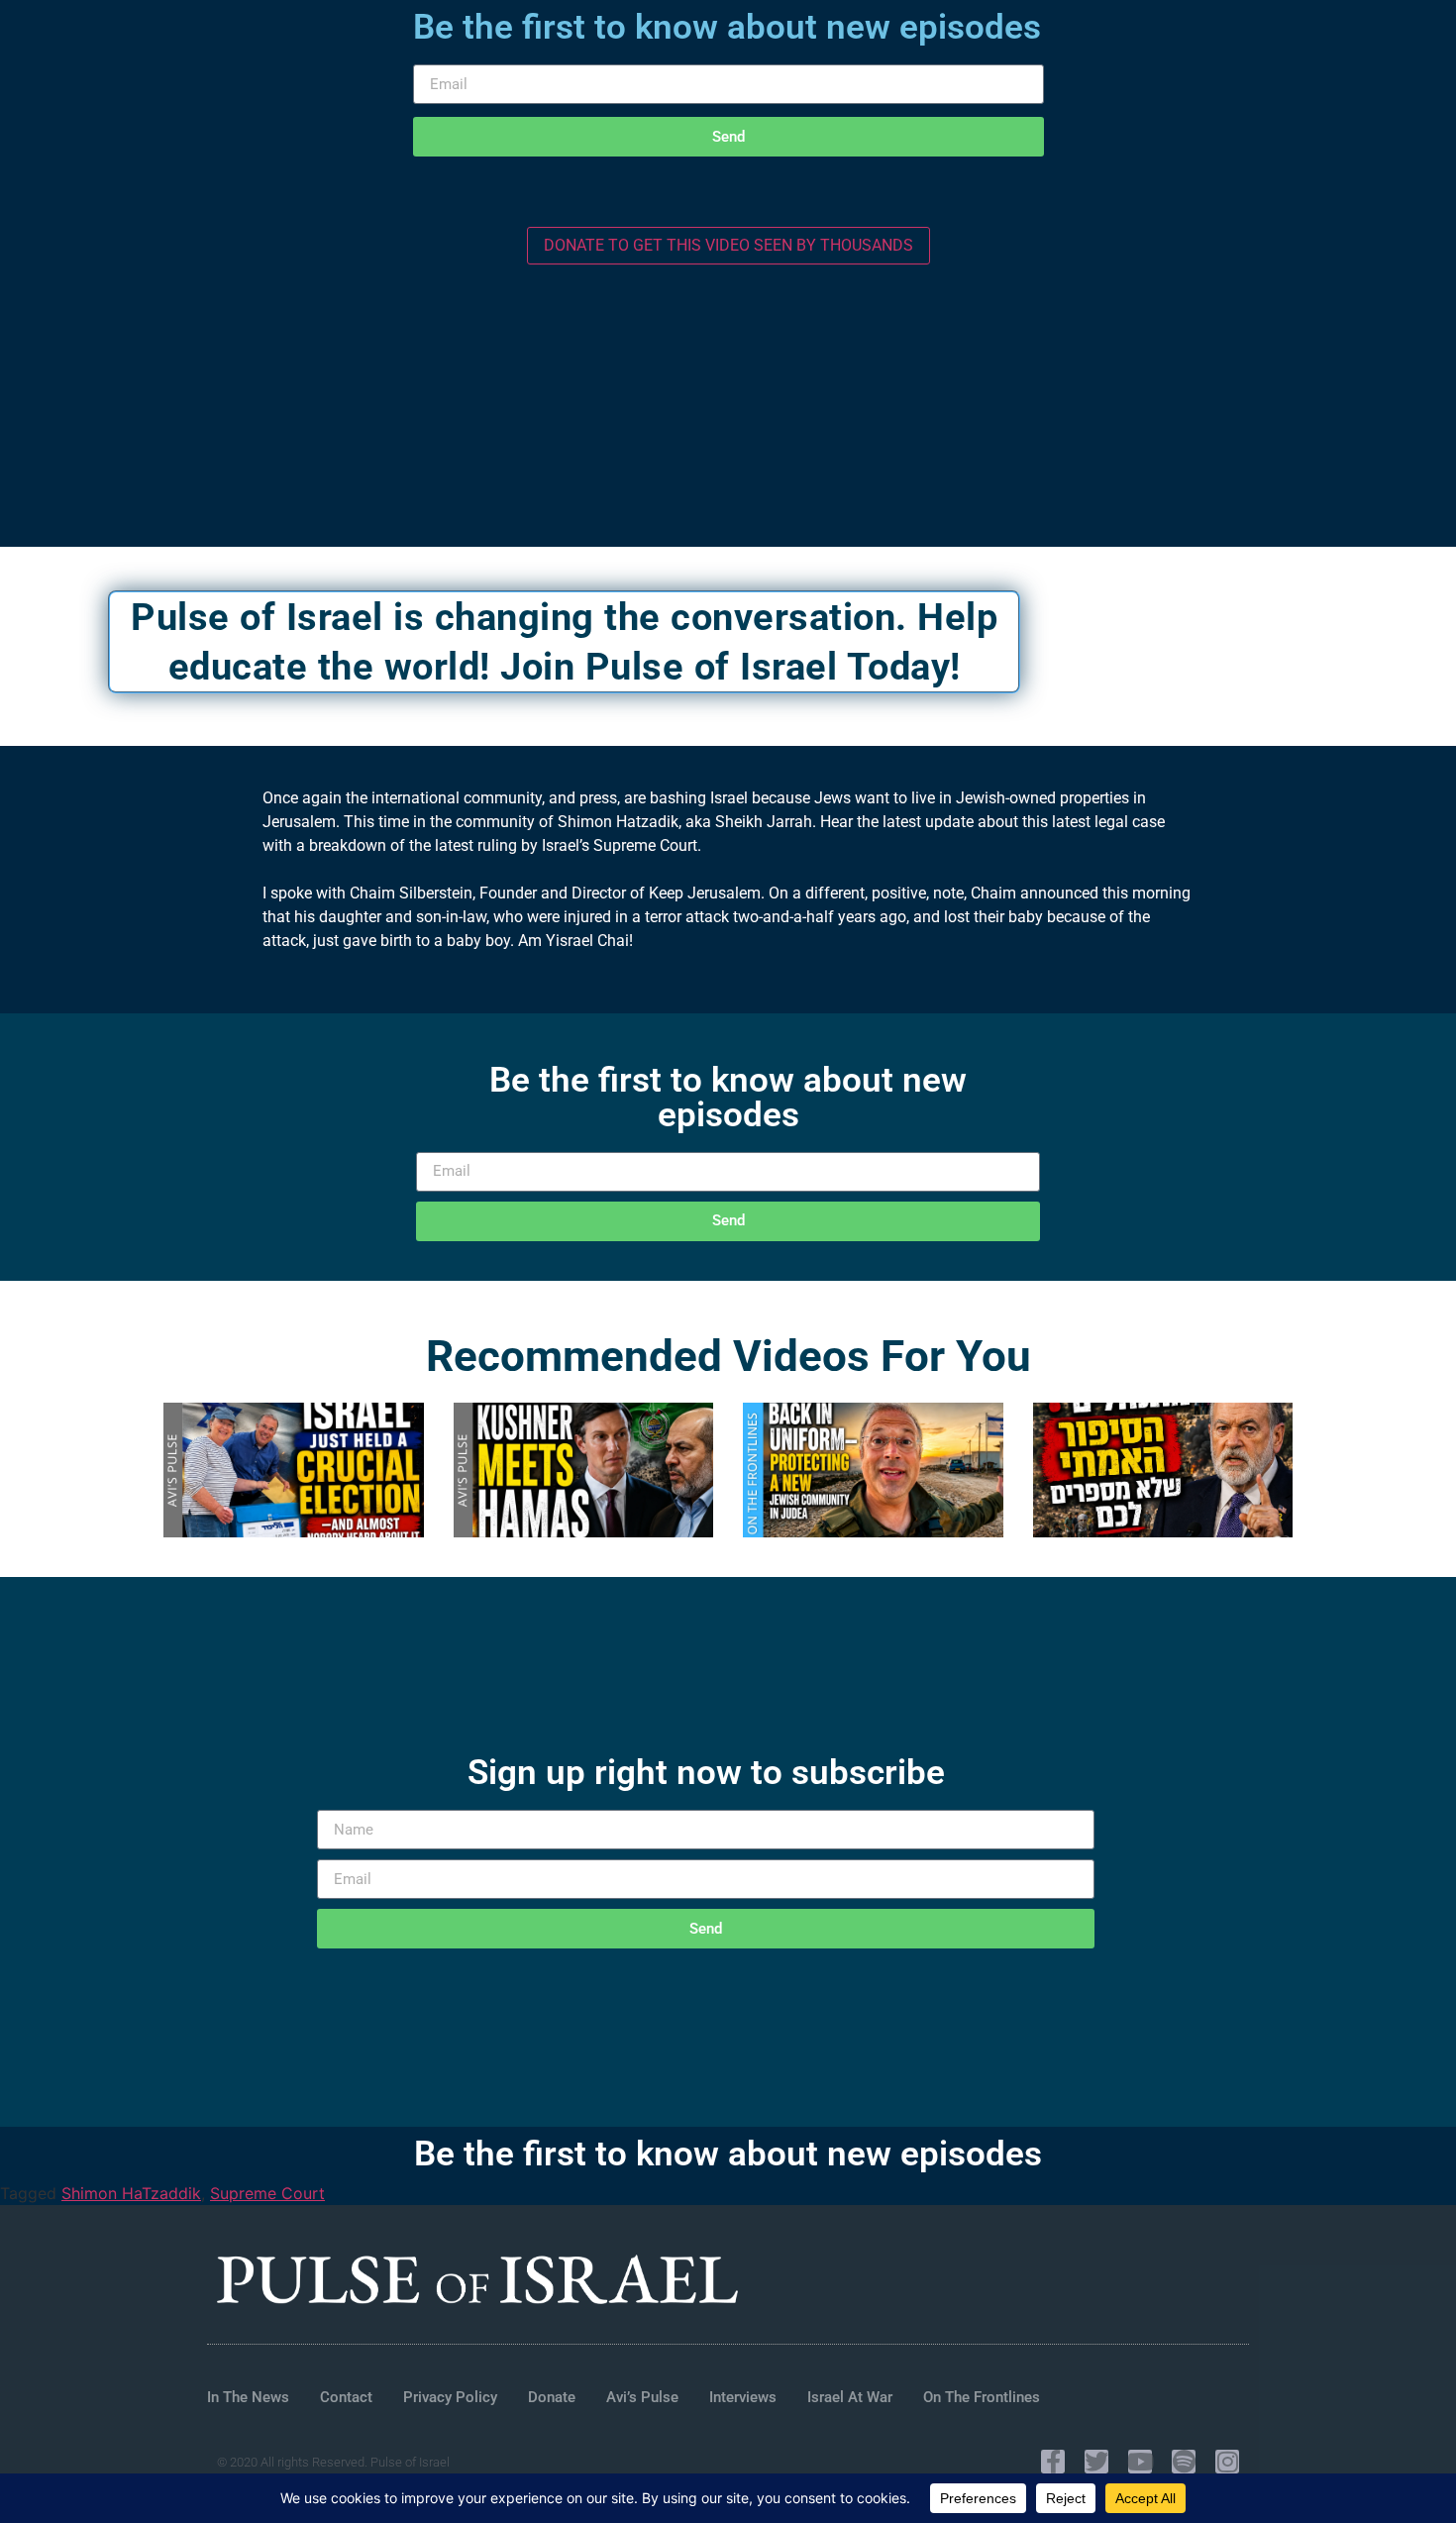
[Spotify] (1184, 2462)
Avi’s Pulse (642, 2397)
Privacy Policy (450, 2397)
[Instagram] (1227, 2462)
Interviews (743, 2397)
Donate (552, 2397)
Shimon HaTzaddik (131, 2193)
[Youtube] (1140, 2462)
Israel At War (850, 2397)
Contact (346, 2397)
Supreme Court (267, 2193)
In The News (248, 2397)
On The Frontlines (982, 2397)
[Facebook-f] (1053, 2462)
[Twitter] (1096, 2462)
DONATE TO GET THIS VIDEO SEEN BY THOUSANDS (728, 245)
